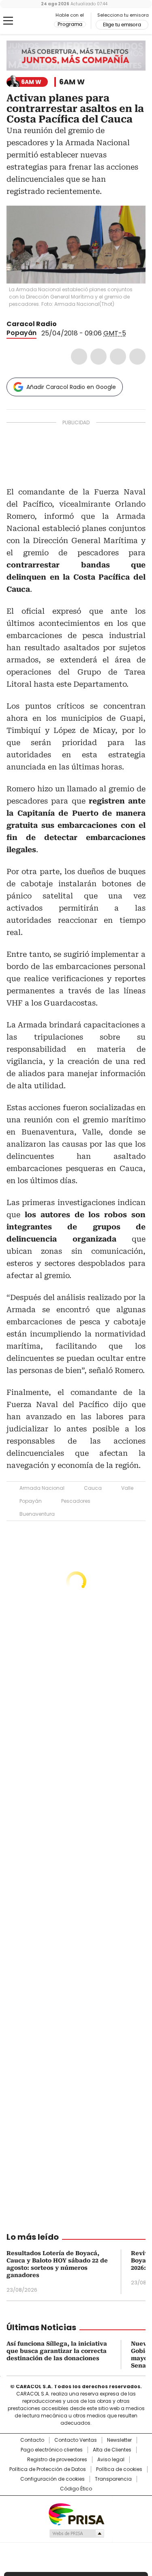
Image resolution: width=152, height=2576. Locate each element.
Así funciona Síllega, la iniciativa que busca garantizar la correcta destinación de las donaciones (57, 2351)
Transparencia (113, 2479)
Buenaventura (37, 1514)
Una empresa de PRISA (76, 2514)
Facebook (79, 357)
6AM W (72, 82)
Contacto (32, 2440)
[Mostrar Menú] (8, 21)
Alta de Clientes (112, 2450)
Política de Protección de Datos (48, 2469)
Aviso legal (111, 2460)
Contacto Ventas (76, 2440)
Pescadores (76, 1501)
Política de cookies (119, 2469)
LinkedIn (118, 357)
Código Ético (76, 2489)
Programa (70, 24)
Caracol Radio (40, 21)
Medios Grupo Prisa (76, 2533)
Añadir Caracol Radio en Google (71, 387)
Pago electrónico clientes (52, 2450)
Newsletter (119, 2440)
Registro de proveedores (57, 2460)
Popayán (21, 333)
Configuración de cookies (52, 2479)
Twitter (98, 357)
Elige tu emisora (122, 25)
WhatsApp (137, 357)
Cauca (93, 1488)
